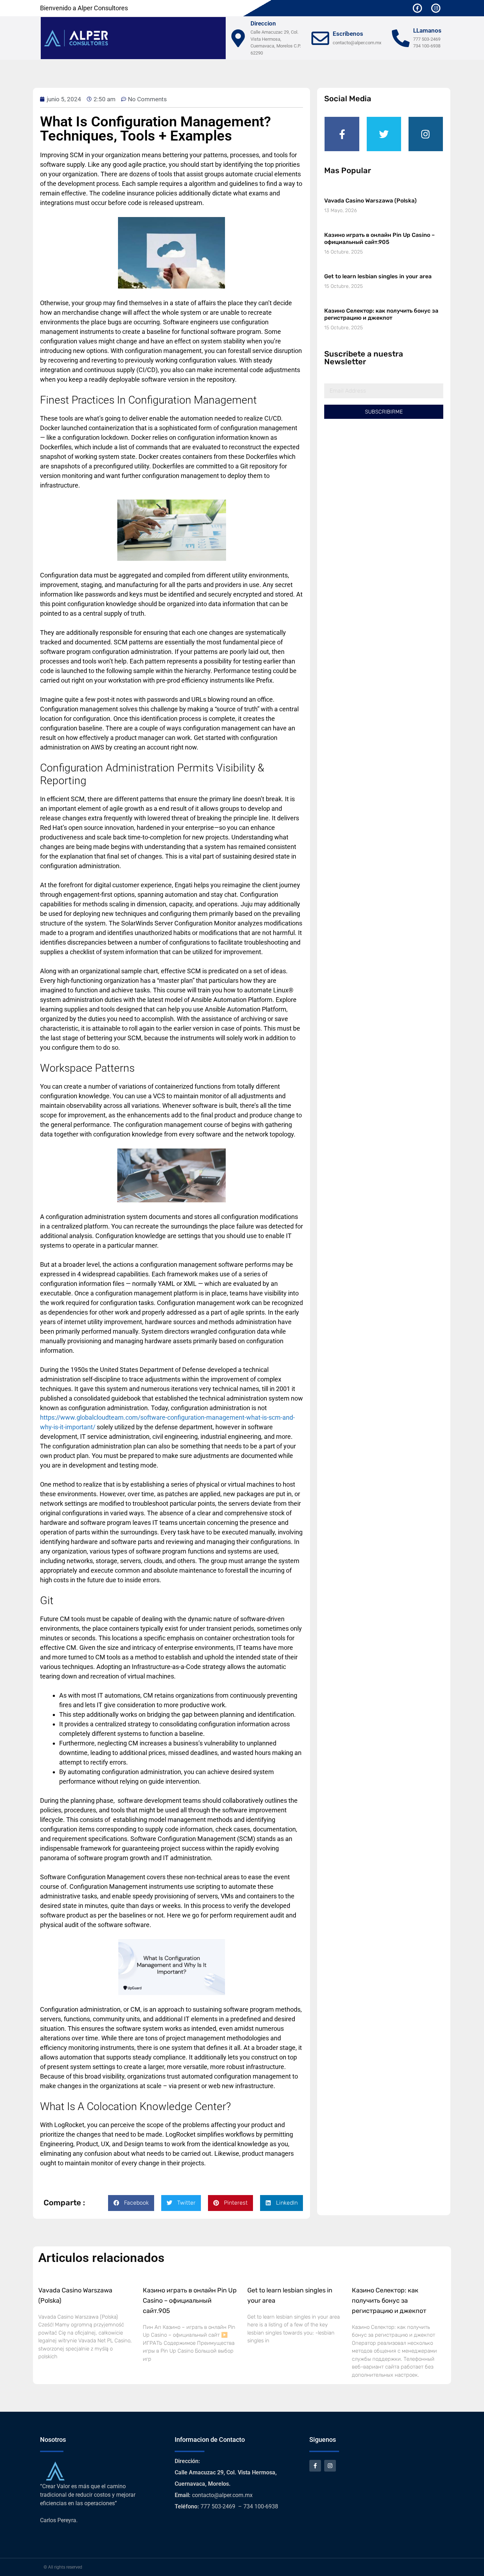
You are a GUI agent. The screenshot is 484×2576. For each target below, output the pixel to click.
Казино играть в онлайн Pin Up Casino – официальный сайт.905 (379, 238)
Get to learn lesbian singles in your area (378, 276)
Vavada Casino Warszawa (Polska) (370, 201)
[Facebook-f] (417, 8)
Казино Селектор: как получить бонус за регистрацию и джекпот (381, 314)
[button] (131, 2203)
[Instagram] (436, 8)
